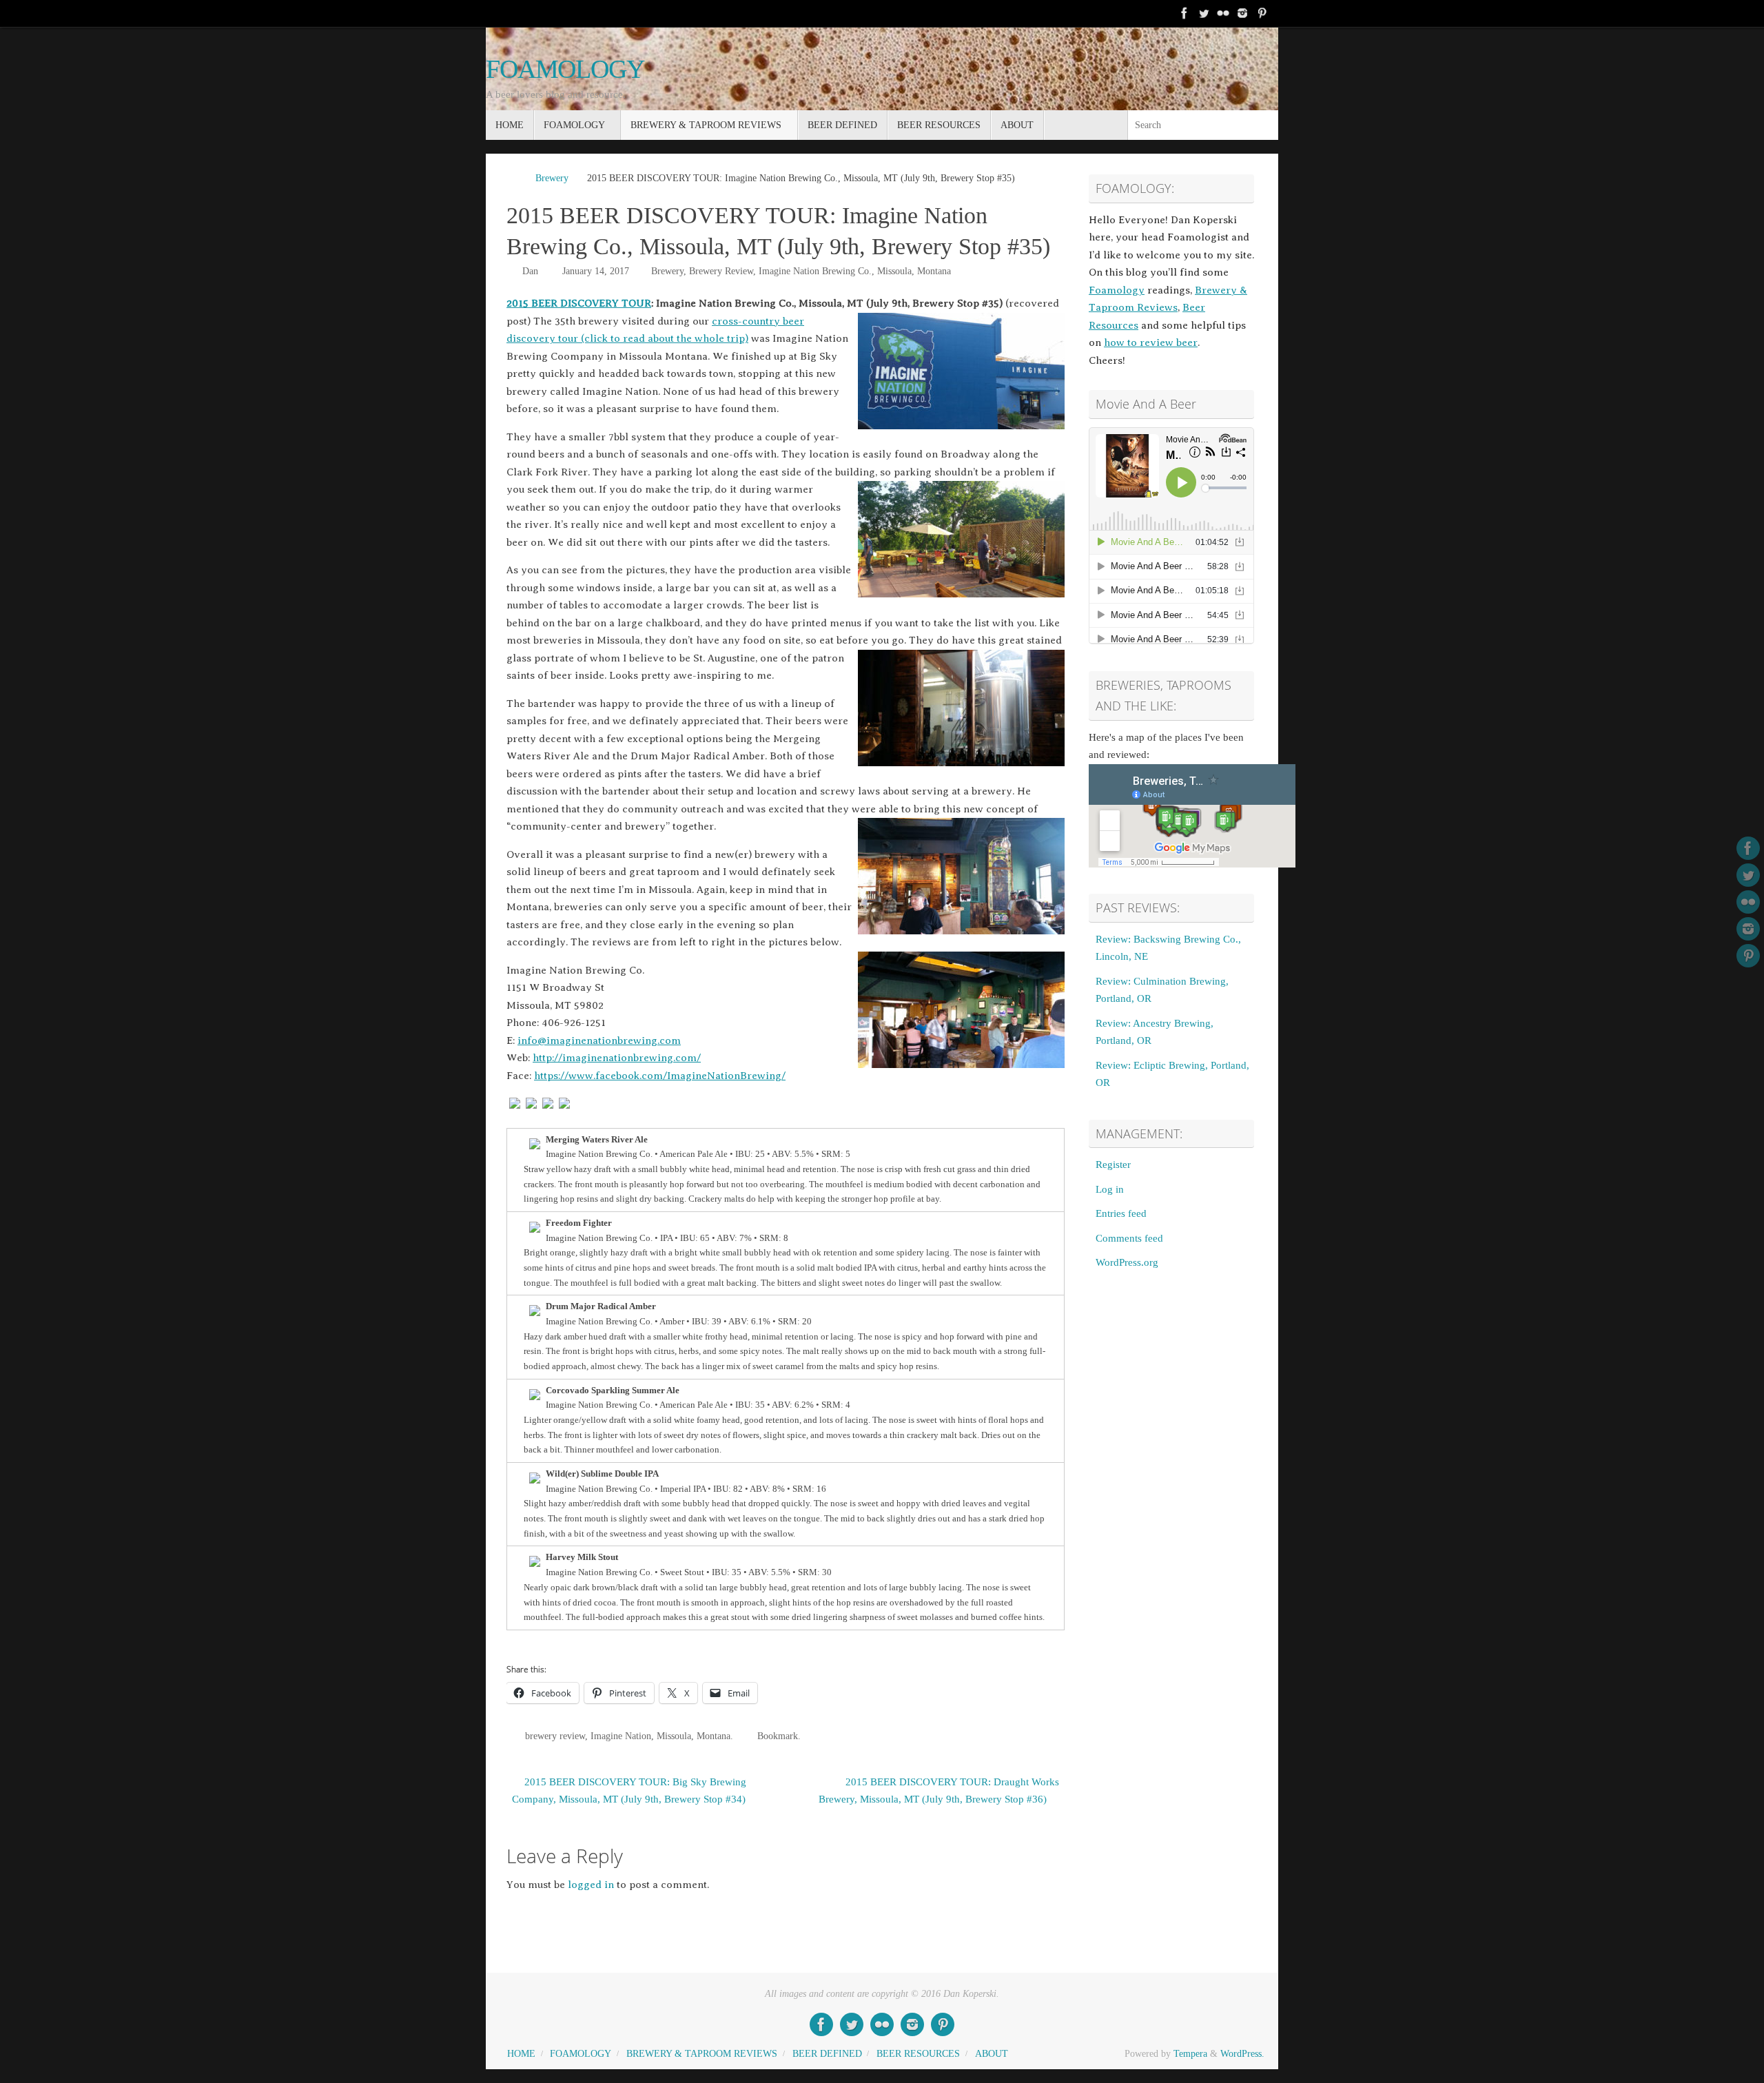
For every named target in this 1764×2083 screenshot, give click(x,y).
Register (1113, 1164)
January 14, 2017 (596, 271)
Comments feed (1129, 1238)
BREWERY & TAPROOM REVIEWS (702, 2054)
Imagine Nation (621, 1736)
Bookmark (778, 1736)
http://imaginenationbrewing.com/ (617, 1058)
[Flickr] (1223, 13)
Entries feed (1121, 1213)
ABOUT (992, 2054)
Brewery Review (721, 271)
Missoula (894, 271)
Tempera (1190, 2054)
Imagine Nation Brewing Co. (815, 271)
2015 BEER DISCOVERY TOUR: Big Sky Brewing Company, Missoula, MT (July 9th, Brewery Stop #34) (629, 1791)
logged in (591, 1885)
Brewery (552, 178)
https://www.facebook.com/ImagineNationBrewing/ (660, 1076)
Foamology (1117, 290)
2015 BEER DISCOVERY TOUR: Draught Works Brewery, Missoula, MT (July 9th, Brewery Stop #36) (939, 1791)
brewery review (555, 1736)
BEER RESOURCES (918, 2054)
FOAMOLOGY (565, 69)
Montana (934, 271)
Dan (530, 271)
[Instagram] (1242, 13)
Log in (1110, 1189)
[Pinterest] (1262, 13)
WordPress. (1242, 2054)
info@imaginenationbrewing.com (599, 1040)
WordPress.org (1127, 1262)
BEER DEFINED (827, 2054)
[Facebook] (1184, 13)
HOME (521, 2054)
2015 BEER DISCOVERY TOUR (579, 303)
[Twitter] (1204, 13)
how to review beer (1151, 342)
